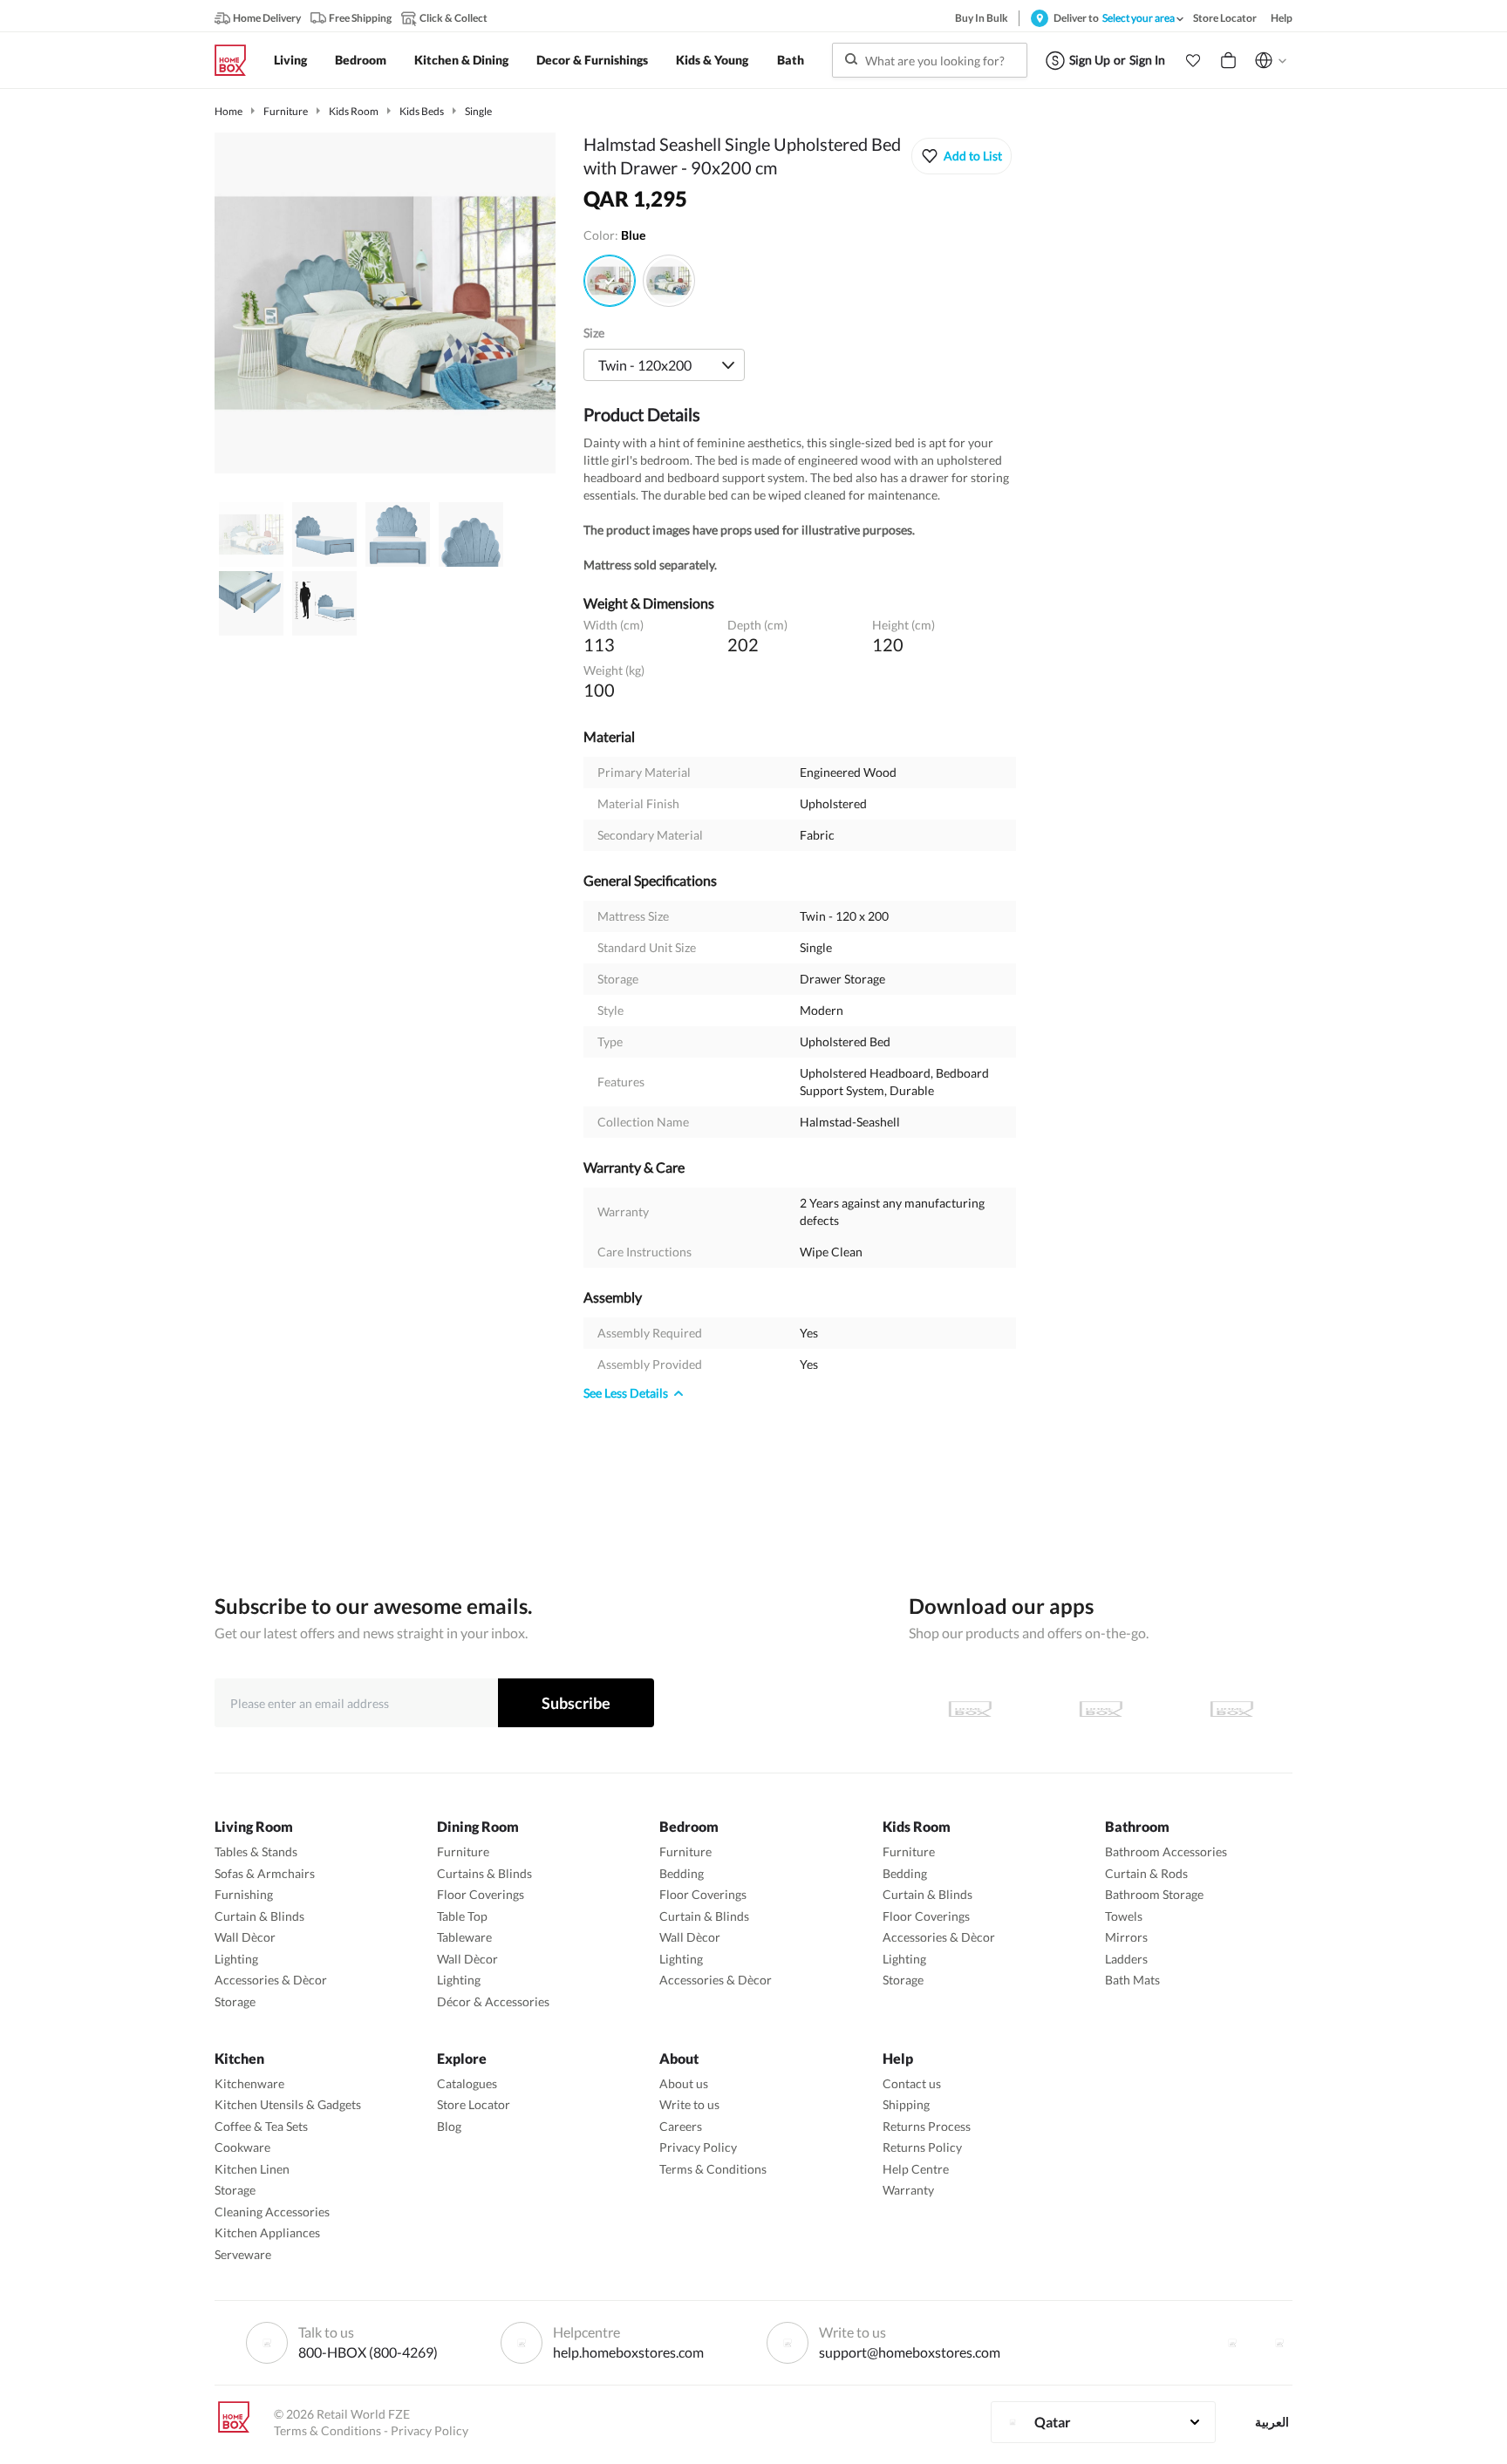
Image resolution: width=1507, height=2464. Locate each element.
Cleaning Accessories (272, 2212)
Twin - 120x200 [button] (645, 365)
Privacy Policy (698, 2147)
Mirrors (1126, 1937)
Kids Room (354, 111)
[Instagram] (1279, 2343)
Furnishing (244, 1894)
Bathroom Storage (1154, 1894)
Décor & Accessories (493, 2001)
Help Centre (916, 2169)
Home (228, 111)
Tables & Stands (256, 1851)
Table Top (462, 1916)
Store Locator (474, 2104)
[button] (1193, 60)
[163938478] (610, 281)
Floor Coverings (481, 1894)
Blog (449, 2126)
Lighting (236, 1959)
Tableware (464, 1937)
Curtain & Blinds (259, 1916)
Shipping (906, 2104)
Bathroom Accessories (1166, 1851)
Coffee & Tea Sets (261, 2126)
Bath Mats (1132, 1980)
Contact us (912, 2083)
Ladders (1126, 1959)
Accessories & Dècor (271, 1980)
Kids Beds (422, 111)
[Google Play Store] (1101, 1709)
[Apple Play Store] (970, 1709)
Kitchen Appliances (267, 2233)
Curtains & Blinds (484, 1873)
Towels (1124, 1916)
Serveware (243, 2254)
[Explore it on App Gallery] (1231, 1709)
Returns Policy (922, 2147)
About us (684, 2083)
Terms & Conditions (713, 2169)
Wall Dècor (245, 1937)
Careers (681, 2126)
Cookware (242, 2147)
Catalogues (467, 2083)
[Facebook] (1232, 2343)
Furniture (286, 111)
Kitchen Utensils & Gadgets (288, 2104)
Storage (235, 2001)
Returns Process (927, 2126)
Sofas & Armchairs (265, 1873)
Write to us (689, 2104)
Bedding (682, 1873)
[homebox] (237, 60)
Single (478, 111)
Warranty (908, 2190)
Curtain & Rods (1146, 1873)
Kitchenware (249, 2083)
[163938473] (669, 281)
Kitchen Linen (252, 2169)
